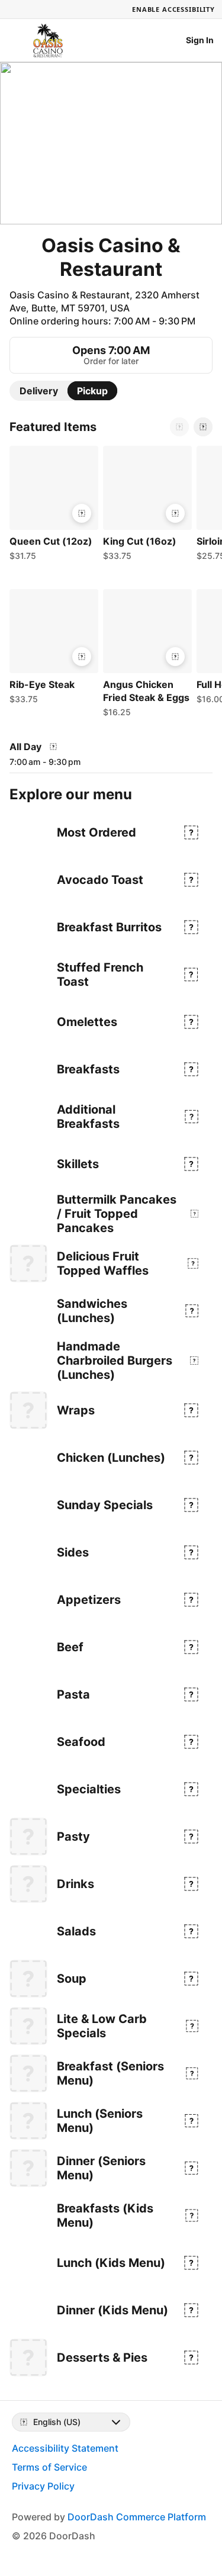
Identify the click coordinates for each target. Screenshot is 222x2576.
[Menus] (53, 747)
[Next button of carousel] (203, 427)
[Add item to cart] (82, 513)
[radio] (39, 391)
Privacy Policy (43, 2486)
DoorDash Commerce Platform (137, 2517)
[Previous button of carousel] (179, 427)
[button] (52, 506)
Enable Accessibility (173, 9)
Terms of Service (49, 2467)
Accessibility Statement (65, 2448)
